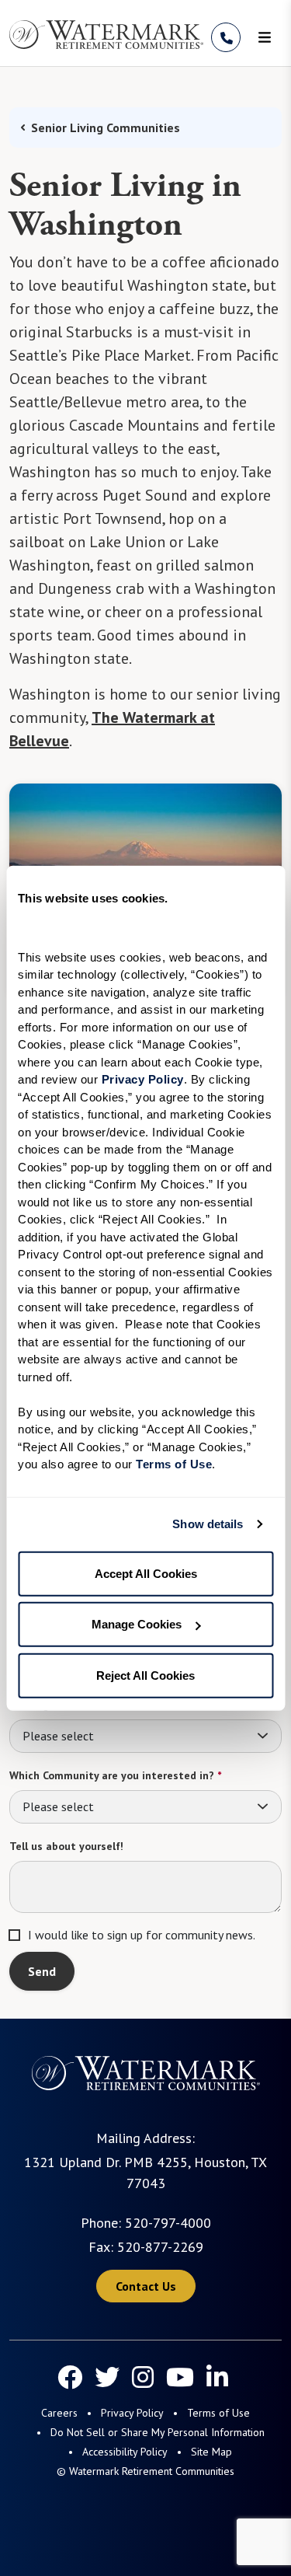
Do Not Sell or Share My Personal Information (158, 2432)
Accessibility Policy (125, 2452)
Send (42, 1971)
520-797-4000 (168, 2223)
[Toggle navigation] (265, 37)
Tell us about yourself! (66, 1846)
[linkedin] (217, 2377)
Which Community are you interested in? (115, 1775)
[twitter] (107, 2377)
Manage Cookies (137, 1624)
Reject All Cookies (145, 1675)
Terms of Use (218, 2413)
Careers (59, 2413)
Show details (208, 1524)
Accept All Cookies (146, 1573)
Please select (58, 1736)
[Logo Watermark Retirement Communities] (106, 35)
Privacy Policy (132, 2413)
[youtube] (180, 2377)
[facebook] (70, 2377)
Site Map (211, 2452)
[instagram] (143, 2377)
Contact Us (146, 2286)
